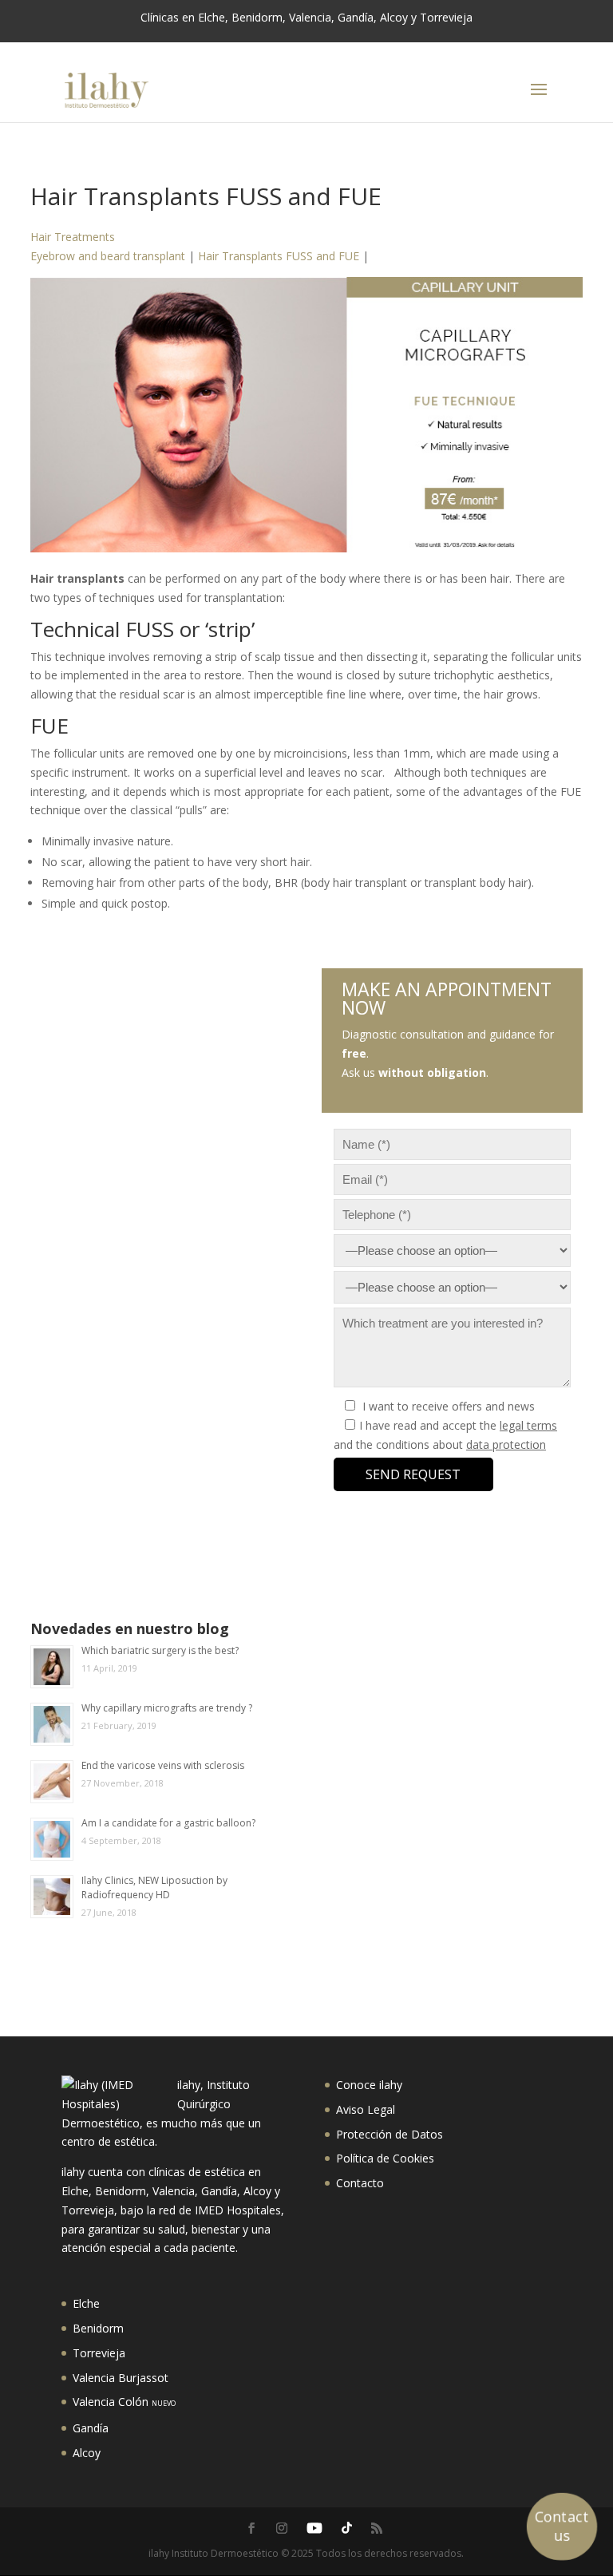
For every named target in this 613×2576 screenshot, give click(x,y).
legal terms (528, 1425)
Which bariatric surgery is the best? (160, 1650)
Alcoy (87, 2453)
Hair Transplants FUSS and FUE (279, 256)
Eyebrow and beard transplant (108, 256)
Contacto (360, 2183)
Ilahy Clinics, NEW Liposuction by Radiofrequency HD (154, 1887)
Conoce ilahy (369, 2085)
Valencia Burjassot (121, 2378)
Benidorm (98, 2328)
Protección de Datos (390, 2134)
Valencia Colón (124, 2402)
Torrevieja (99, 2353)
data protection (506, 1444)
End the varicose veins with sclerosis (163, 1765)
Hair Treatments (73, 237)
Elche (86, 2303)
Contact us (562, 2526)
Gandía (91, 2428)
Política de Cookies (385, 2158)
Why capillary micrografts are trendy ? (167, 1708)
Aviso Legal (366, 2109)
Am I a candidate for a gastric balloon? (168, 1823)
